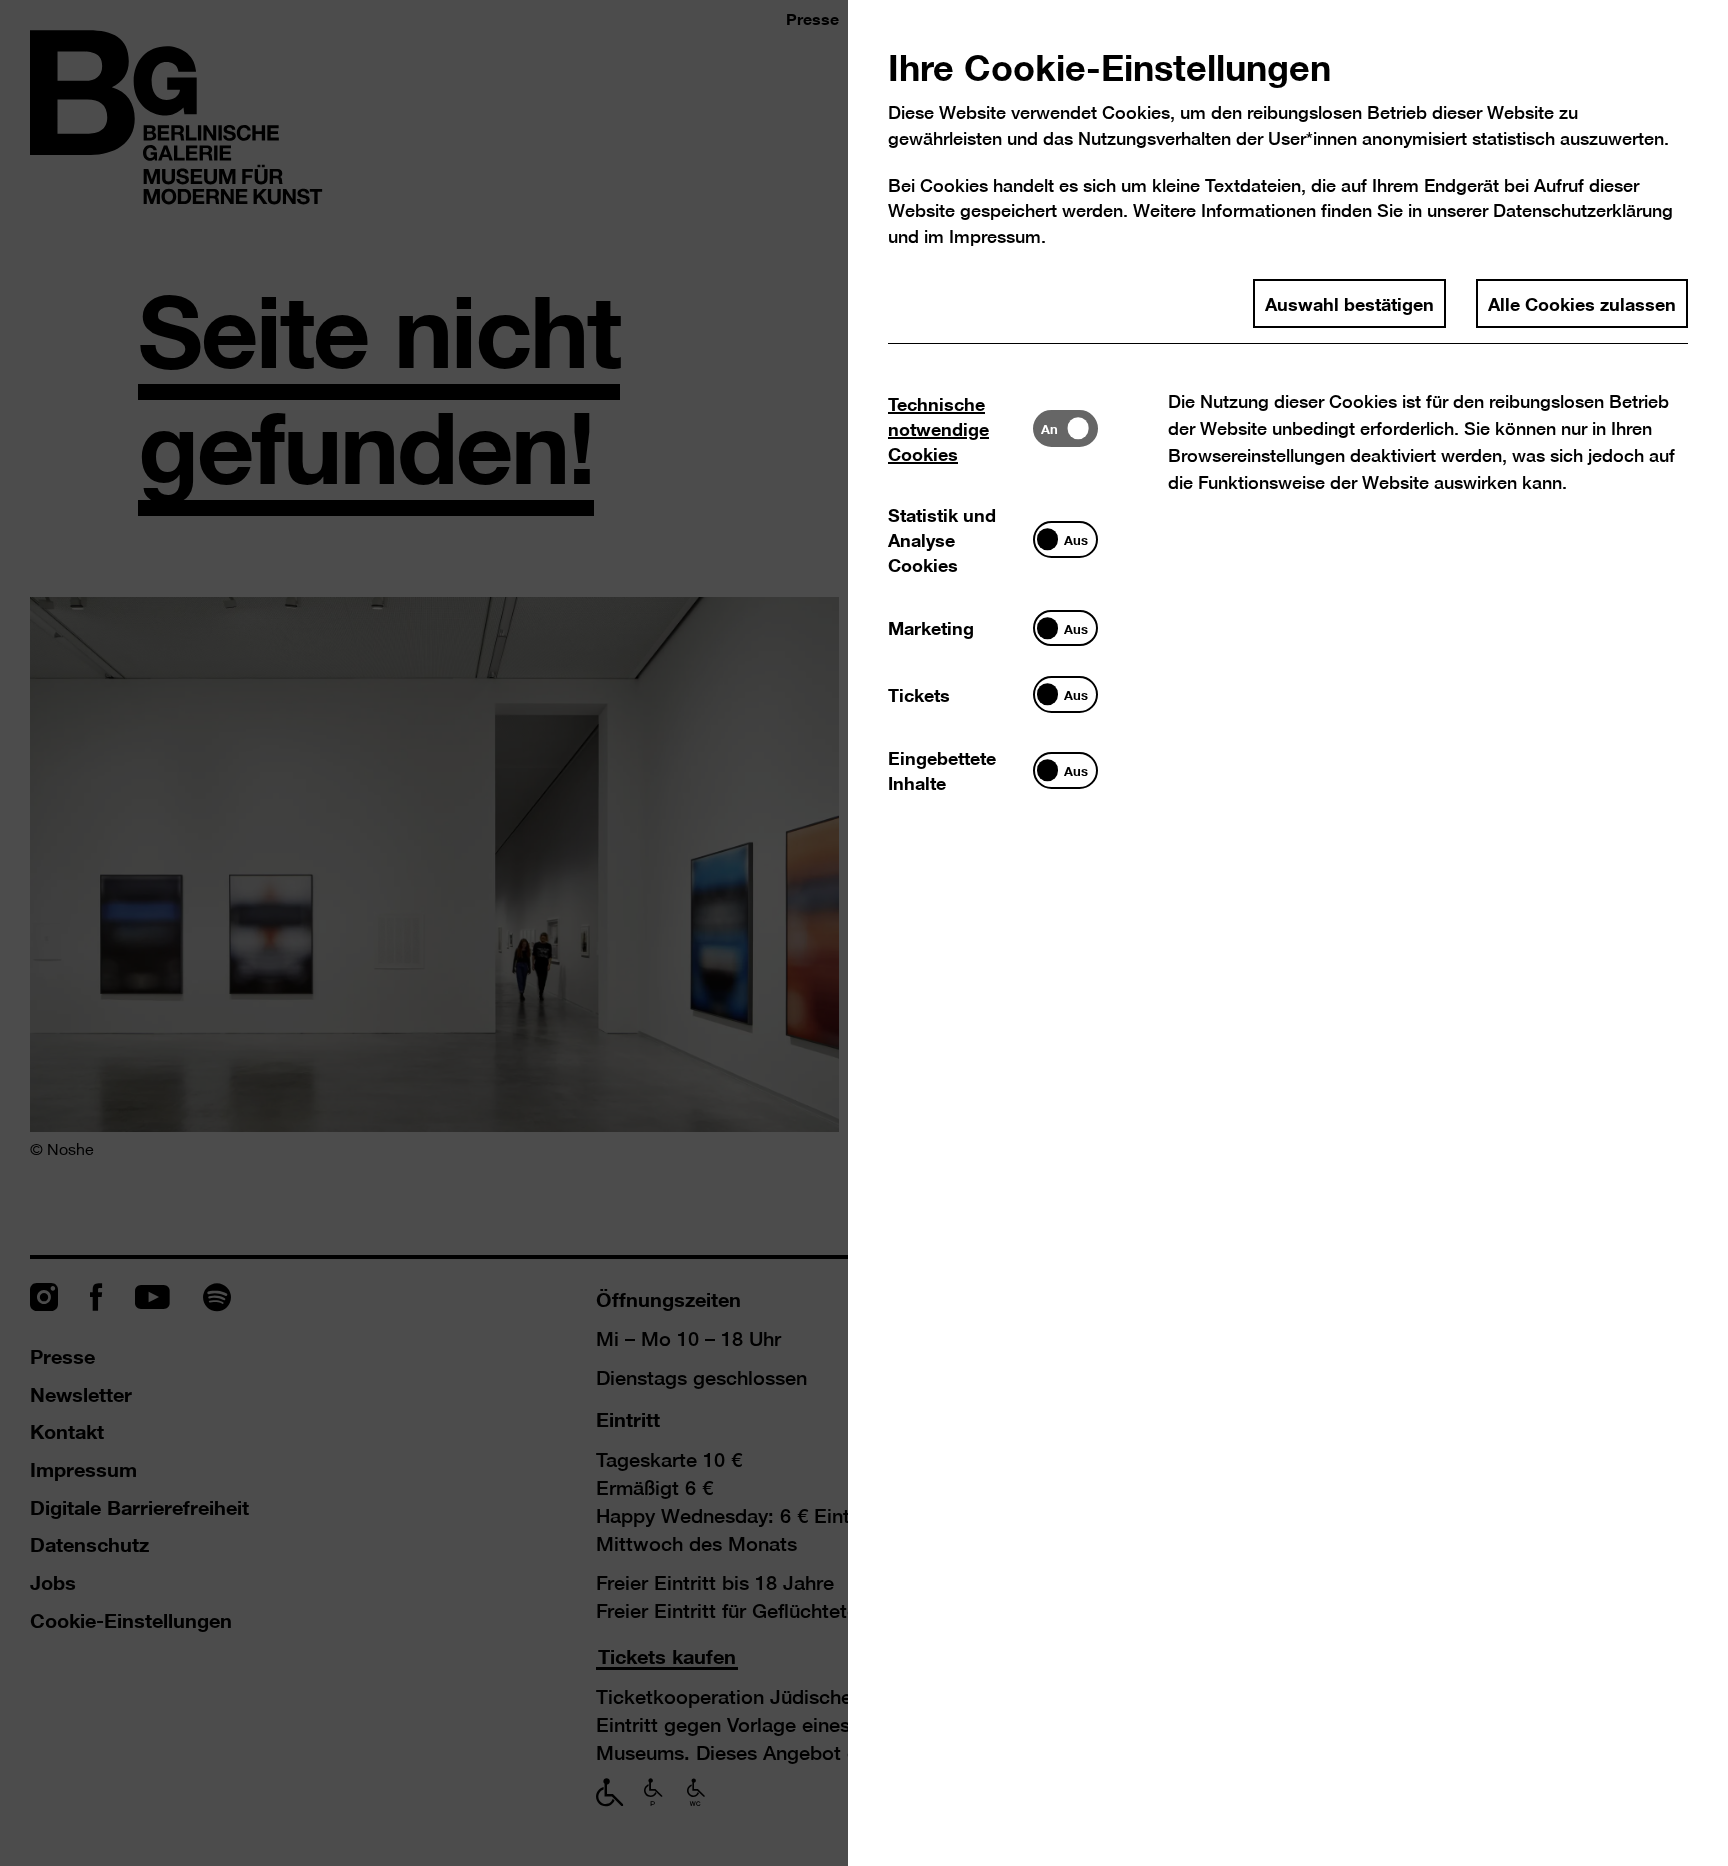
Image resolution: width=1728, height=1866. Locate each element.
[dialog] (864, 933)
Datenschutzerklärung (1583, 210)
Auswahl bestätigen (1349, 303)
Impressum (995, 236)
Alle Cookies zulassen (1582, 303)
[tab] (960, 428)
